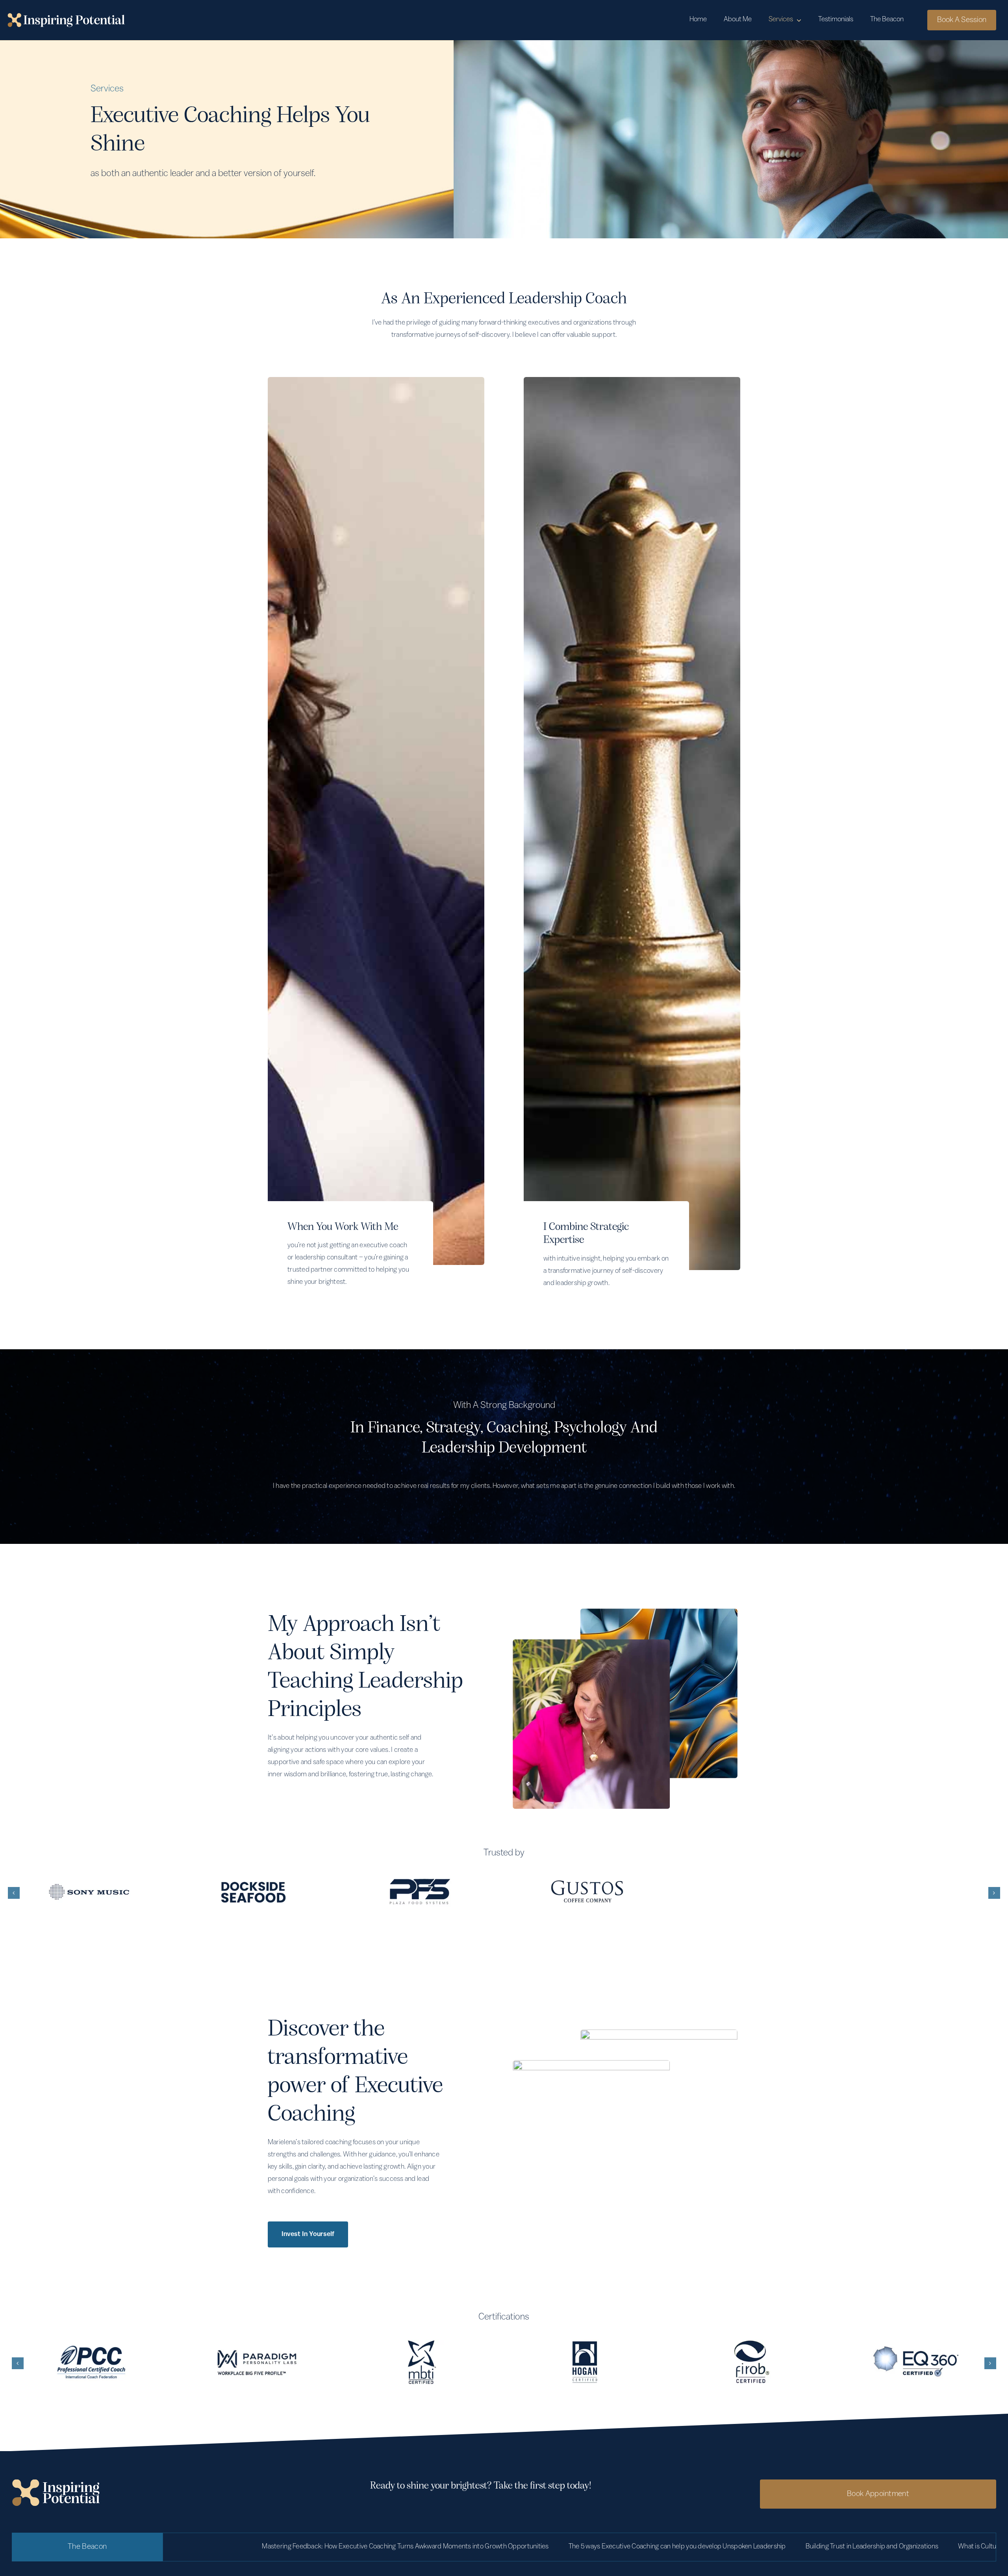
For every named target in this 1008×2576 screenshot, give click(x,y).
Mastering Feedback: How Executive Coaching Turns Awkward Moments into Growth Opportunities (199, 2547)
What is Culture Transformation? (798, 2547)
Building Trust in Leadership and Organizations (666, 2547)
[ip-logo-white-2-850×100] (66, 17)
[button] (14, 1893)
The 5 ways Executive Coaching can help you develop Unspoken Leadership (471, 2547)
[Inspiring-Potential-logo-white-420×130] (56, 2483)
